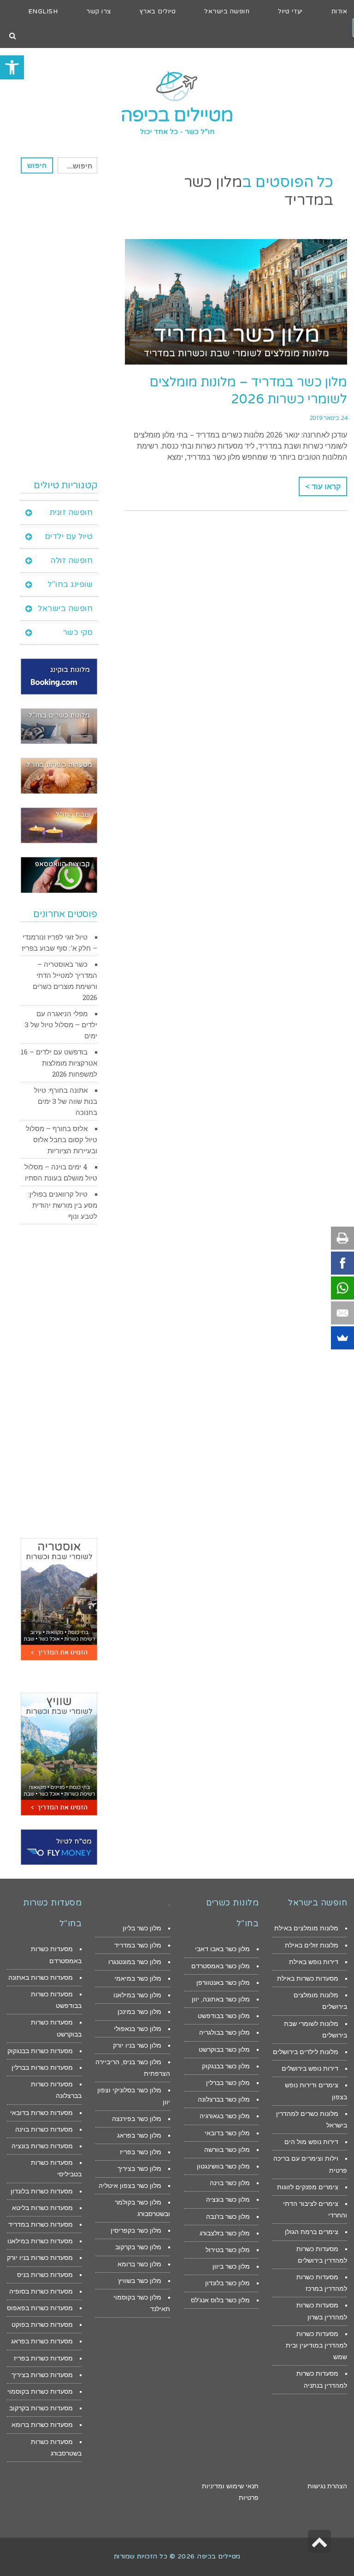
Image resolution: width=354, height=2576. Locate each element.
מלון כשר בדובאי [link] (227, 2133)
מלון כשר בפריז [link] (141, 2152)
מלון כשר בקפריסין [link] (136, 2230)
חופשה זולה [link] (71, 560)
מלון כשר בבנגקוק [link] (226, 2066)
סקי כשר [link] (78, 632)
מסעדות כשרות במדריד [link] (41, 2224)
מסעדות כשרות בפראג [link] (42, 2341)
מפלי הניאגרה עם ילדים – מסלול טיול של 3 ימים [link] (61, 1024)
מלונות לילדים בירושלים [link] (306, 2052)
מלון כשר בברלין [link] (228, 2083)
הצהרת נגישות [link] (327, 2486)
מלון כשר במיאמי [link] (138, 1978)
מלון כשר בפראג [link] (139, 2135)
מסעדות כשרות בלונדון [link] (42, 2191)
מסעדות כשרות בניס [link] (45, 2275)
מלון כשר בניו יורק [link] (137, 2045)
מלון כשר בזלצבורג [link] (225, 2233)
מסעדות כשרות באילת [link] (308, 1978)
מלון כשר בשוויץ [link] (140, 2281)
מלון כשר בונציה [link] (228, 2199)
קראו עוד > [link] (323, 486)
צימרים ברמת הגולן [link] (312, 2232)
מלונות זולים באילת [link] (312, 1945)
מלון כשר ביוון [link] (231, 2266)
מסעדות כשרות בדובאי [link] (41, 2113)
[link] (12, 67)
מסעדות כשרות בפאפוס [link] (40, 2308)
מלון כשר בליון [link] (142, 1928)
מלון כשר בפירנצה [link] (137, 2119)
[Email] (342, 1313)
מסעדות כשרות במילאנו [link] (40, 2241)
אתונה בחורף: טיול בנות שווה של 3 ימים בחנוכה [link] (66, 1101)
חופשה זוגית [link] (71, 512)
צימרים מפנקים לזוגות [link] (308, 2187)
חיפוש (37, 165)
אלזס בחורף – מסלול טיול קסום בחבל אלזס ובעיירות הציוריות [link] (62, 1139)
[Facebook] (342, 1263)
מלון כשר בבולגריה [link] (224, 2032)
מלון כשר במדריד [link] (138, 1945)
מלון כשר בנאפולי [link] (138, 2029)
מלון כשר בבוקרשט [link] (224, 2049)
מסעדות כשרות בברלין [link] (42, 2067)
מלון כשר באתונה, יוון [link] (221, 1999)
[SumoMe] (342, 1338)
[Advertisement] (59, 326)
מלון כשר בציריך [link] (139, 2169)
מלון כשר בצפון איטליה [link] (130, 2186)
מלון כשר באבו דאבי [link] (222, 1949)
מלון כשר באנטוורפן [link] (223, 1983)
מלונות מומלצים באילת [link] (306, 1928)
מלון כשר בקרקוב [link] (138, 2247)
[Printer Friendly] (342, 1238)
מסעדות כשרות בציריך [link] (42, 2375)
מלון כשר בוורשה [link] (227, 2150)
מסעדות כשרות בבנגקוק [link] (40, 2051)
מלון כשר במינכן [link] (139, 2012)
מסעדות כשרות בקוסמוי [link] (40, 2391)
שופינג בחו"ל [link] (70, 584)
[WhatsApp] (342, 1288)
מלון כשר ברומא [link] (139, 2264)
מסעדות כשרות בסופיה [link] (41, 2291)
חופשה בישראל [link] (65, 608)
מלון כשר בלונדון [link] (227, 2283)
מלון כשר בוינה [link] (230, 2183)
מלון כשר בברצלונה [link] (224, 2099)
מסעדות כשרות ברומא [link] (42, 2425)
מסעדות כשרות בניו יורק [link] (40, 2258)
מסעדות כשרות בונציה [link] (42, 2146)
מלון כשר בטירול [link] (228, 2250)
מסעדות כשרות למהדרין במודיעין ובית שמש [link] (316, 2345)
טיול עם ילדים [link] (69, 536)
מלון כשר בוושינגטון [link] (223, 2166)
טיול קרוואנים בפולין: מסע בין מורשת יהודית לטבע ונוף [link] (63, 1205)
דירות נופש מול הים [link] (311, 2142)
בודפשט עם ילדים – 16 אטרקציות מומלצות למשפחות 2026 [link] (59, 1063)
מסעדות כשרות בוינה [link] (44, 2129)
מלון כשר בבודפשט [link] (224, 2016)
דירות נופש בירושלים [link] (310, 2068)
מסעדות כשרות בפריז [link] (43, 2358)
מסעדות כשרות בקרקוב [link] (41, 2408)
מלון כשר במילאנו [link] (137, 1995)
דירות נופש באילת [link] (314, 1962)
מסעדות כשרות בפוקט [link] (42, 2324)
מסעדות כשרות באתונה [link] (41, 1977)
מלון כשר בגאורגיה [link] (225, 2116)
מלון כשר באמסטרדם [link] (221, 1966)
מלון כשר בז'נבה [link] (228, 2217)
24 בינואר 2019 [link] (328, 418)
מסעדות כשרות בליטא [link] (42, 2208)
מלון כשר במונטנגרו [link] (135, 1962)
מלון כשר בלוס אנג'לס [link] (220, 2300)
